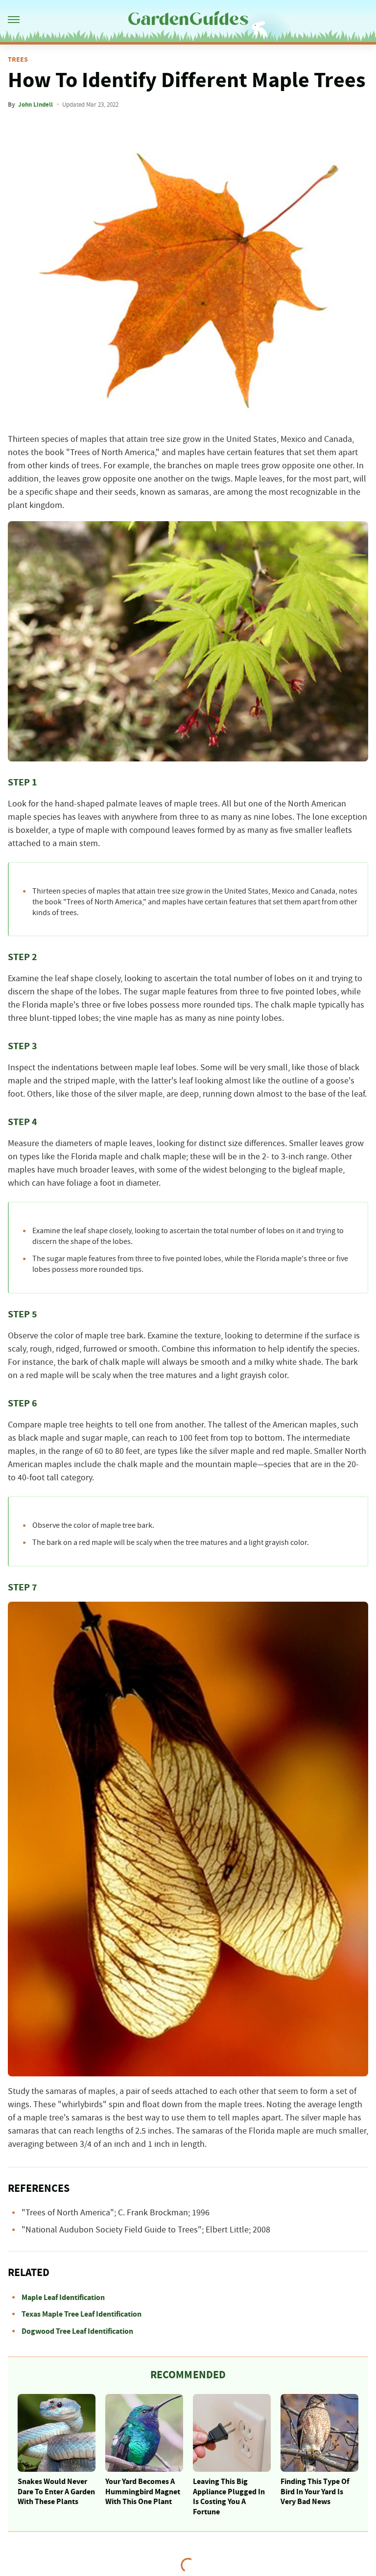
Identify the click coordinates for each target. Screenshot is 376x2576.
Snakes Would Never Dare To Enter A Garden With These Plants (56, 2492)
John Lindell (35, 105)
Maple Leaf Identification (63, 2298)
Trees (18, 60)
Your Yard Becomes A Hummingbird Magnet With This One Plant (143, 2492)
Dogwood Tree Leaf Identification (77, 2331)
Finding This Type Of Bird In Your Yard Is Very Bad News (315, 2492)
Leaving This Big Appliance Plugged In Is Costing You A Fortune (229, 2497)
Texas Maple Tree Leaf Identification (82, 2314)
